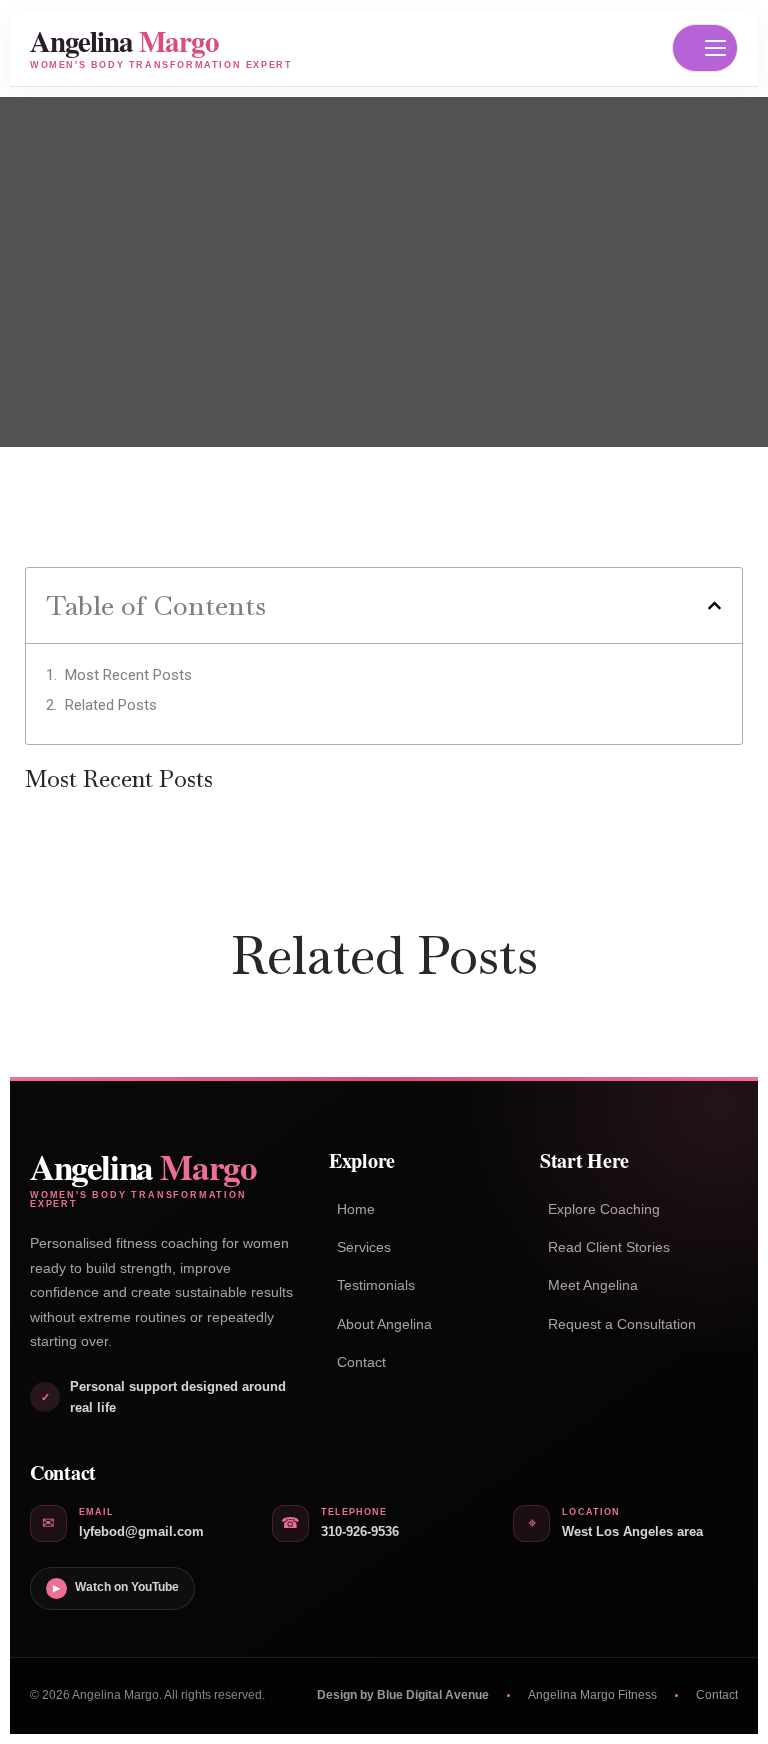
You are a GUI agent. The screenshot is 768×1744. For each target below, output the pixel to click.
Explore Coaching (604, 1209)
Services (364, 1247)
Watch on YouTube (116, 1587)
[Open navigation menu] (705, 48)
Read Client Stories (609, 1247)
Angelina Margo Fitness (592, 1695)
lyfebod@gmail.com (141, 1531)
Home (356, 1209)
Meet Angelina (593, 1285)
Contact (361, 1362)
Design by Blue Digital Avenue (403, 1695)
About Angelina (384, 1324)
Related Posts (111, 705)
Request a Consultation (622, 1324)
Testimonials (376, 1285)
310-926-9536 (360, 1531)
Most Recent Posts (128, 675)
